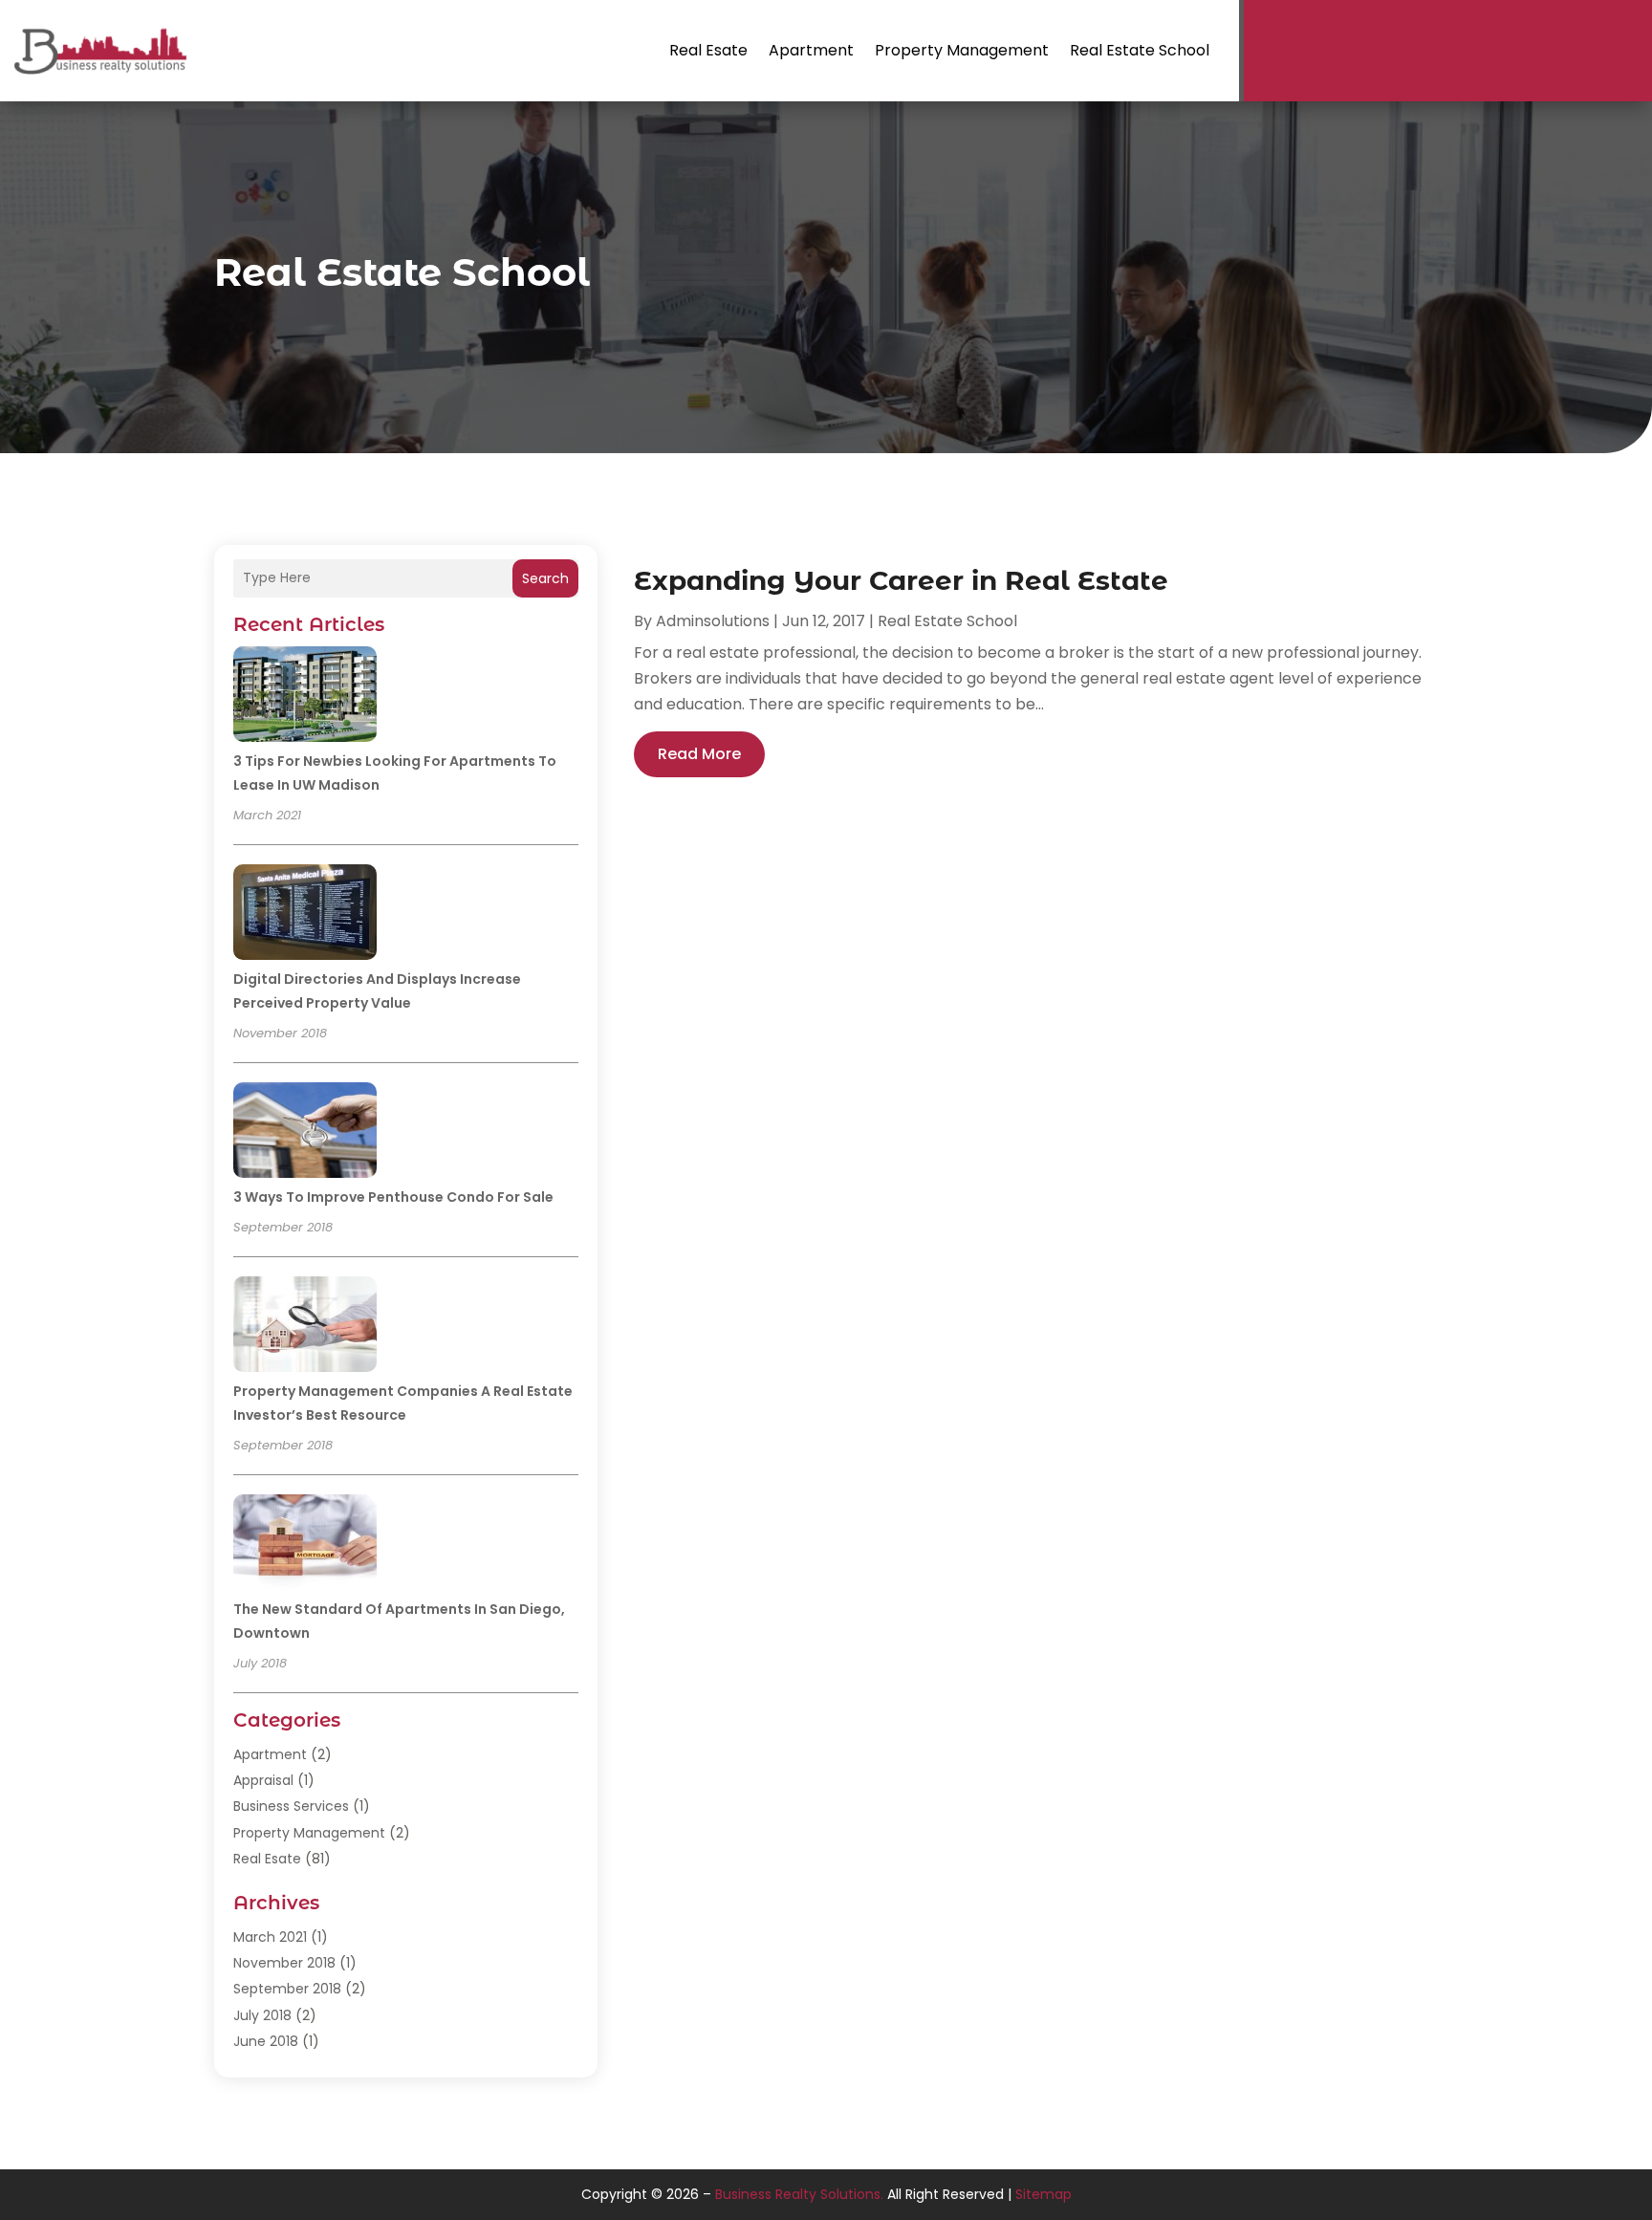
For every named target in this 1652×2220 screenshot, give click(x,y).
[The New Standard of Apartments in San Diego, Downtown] (305, 1545)
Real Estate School (1140, 50)
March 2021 (270, 1937)
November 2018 (284, 1963)
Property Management (962, 50)
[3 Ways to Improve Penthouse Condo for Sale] (305, 1133)
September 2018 (287, 1989)
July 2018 (262, 2015)
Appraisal (263, 1780)
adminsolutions (713, 621)
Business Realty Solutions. (799, 2194)
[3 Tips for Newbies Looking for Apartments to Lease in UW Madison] (305, 697)
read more (699, 754)
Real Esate (708, 50)
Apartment (811, 50)
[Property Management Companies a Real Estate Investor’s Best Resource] (305, 1327)
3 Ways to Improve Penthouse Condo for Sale (393, 1197)
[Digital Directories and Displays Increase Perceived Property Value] (305, 915)
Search (545, 578)
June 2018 (266, 2041)
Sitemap (1043, 2194)
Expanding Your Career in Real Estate (901, 580)
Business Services (291, 1806)
